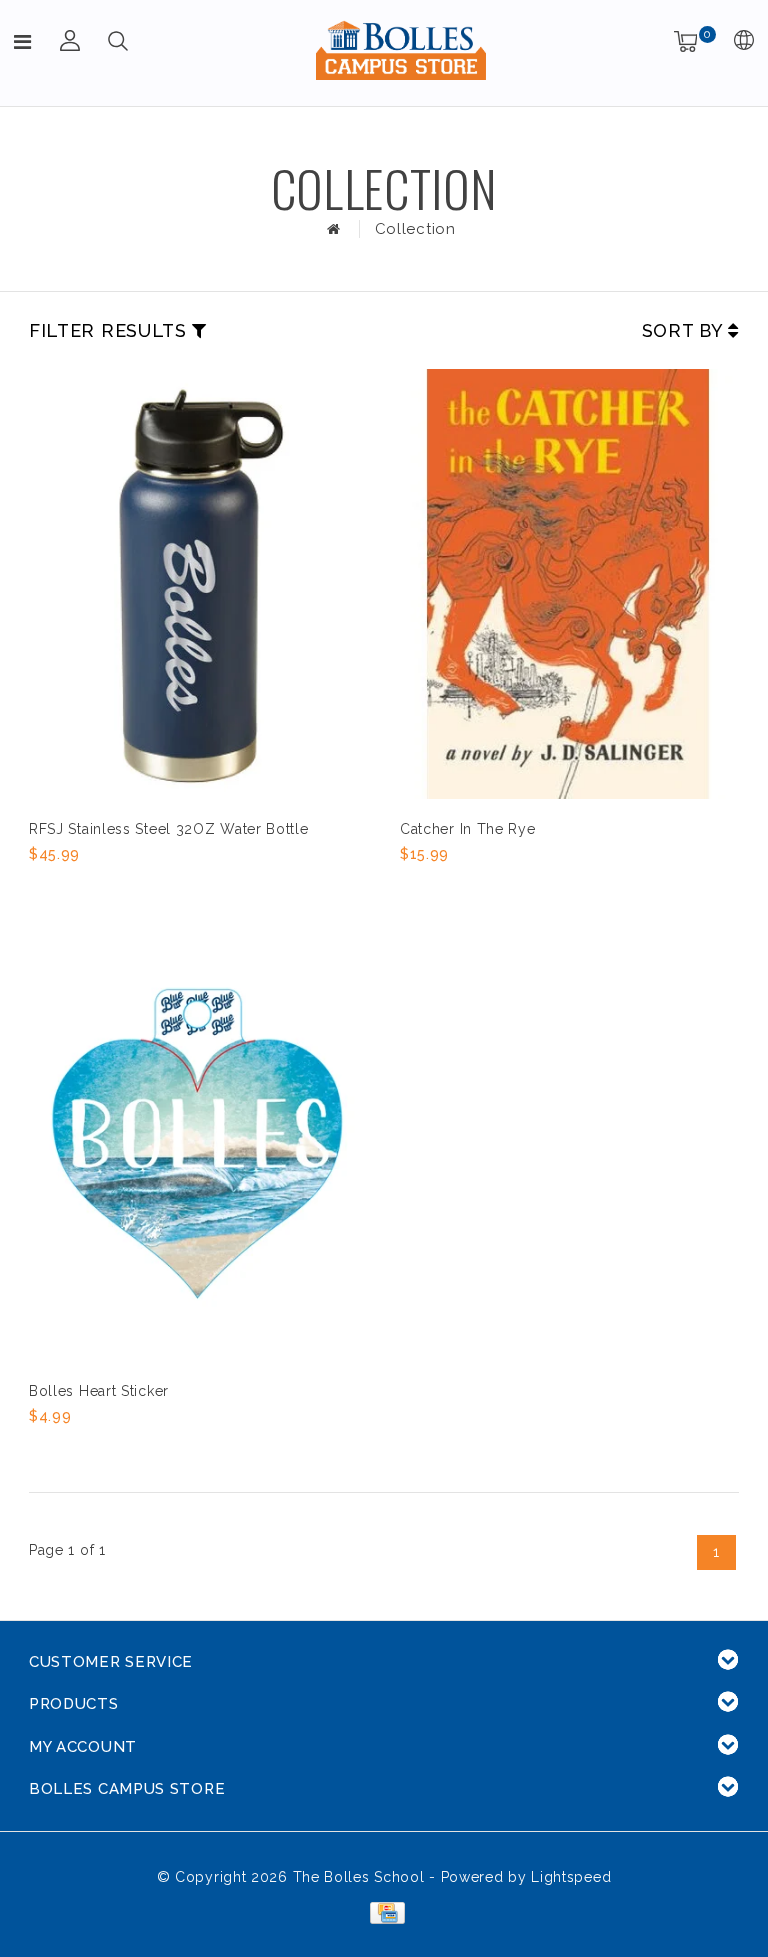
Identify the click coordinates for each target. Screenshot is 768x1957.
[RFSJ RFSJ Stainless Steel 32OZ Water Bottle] (197, 584)
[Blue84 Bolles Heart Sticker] (197, 1145)
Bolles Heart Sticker (99, 1391)
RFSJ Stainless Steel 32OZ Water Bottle (169, 829)
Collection (415, 229)
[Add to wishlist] (91, 888)
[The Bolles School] (401, 50)
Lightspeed (571, 1877)
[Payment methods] (383, 1912)
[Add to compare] (139, 887)
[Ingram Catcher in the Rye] (568, 584)
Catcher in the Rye (468, 829)
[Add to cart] (41, 887)
